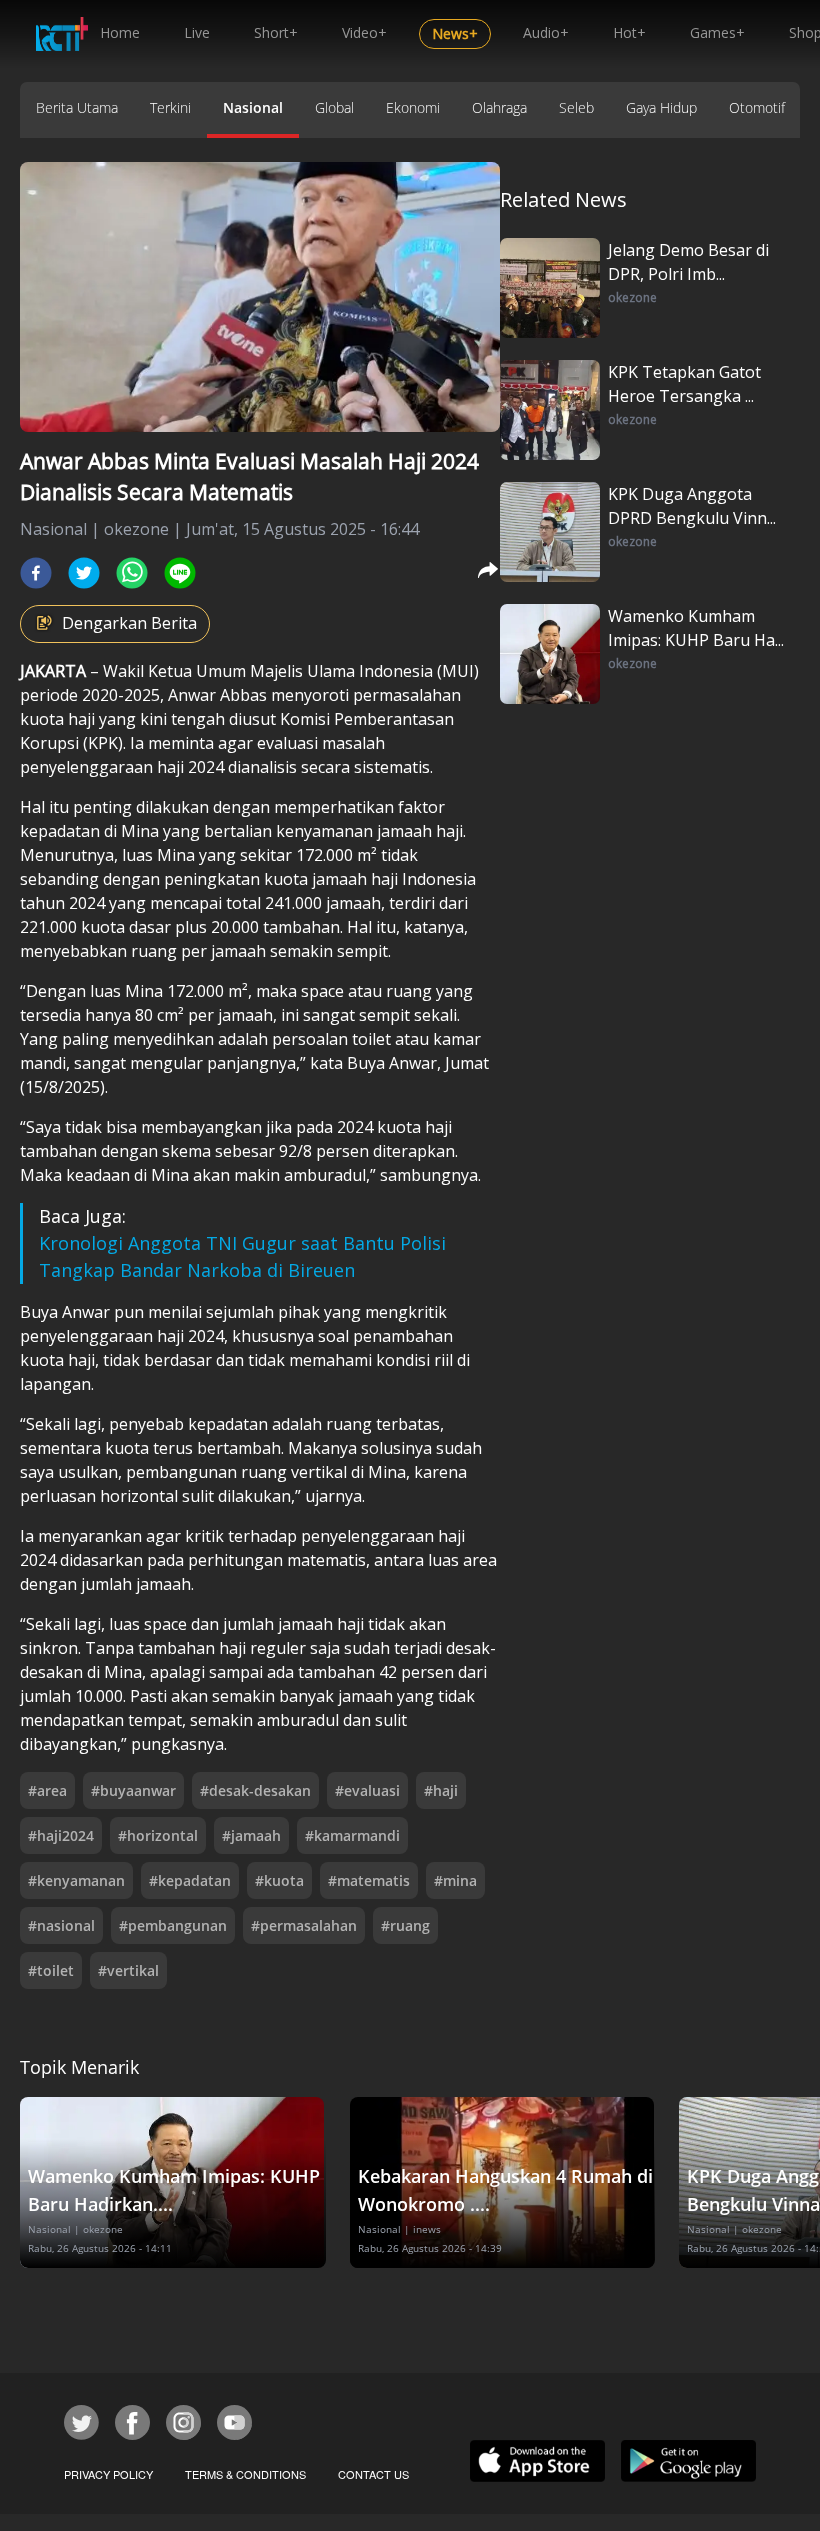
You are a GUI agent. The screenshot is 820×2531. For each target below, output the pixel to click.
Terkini (170, 107)
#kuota (279, 1880)
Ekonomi (413, 107)
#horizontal (158, 1835)
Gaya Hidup (661, 107)
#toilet (51, 1970)
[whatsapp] (132, 573)
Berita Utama (77, 107)
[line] (180, 573)
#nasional (61, 1925)
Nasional (253, 107)
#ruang (405, 1925)
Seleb (576, 107)
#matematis (369, 1880)
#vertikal (128, 1970)
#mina (455, 1880)
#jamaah (251, 1835)
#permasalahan (304, 1925)
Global (334, 107)
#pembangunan (173, 1925)
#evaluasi (367, 1790)
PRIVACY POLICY (108, 2474)
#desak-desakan (255, 1790)
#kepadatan (190, 1880)
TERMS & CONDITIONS (245, 2474)
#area (47, 1790)
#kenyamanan (76, 1880)
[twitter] (84, 573)
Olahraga (499, 107)
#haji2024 (61, 1835)
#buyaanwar (133, 1790)
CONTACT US (373, 2474)
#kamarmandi (352, 1835)
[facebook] (36, 573)
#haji (441, 1790)
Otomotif (757, 107)
